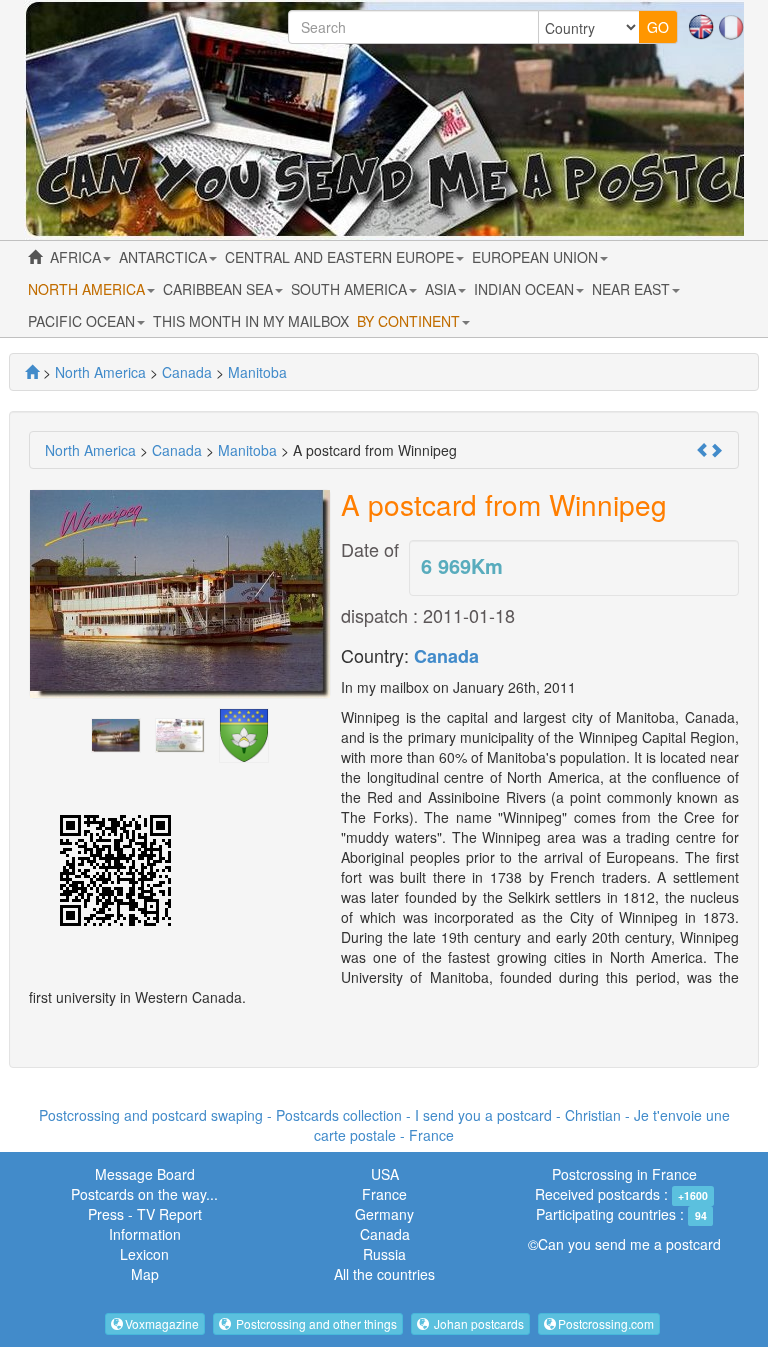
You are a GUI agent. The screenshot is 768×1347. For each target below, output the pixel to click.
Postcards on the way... (144, 1194)
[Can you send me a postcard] (32, 372)
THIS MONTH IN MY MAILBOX (251, 321)
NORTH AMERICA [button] (88, 289)
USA (385, 1174)
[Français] (731, 25)
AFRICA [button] (77, 257)
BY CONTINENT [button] (410, 321)
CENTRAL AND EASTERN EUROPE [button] (341, 257)
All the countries (384, 1274)
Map (145, 1274)
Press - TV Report (145, 1214)
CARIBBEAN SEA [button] (220, 289)
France (384, 1194)
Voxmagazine (162, 1323)
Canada (446, 656)
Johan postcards (477, 1323)
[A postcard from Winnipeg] (116, 733)
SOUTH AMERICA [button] (351, 289)
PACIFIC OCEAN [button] (83, 321)
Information (145, 1234)
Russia (384, 1254)
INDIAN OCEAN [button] (526, 289)
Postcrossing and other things (315, 1323)
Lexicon (144, 1254)
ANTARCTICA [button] (165, 257)
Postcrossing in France (624, 1174)
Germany (384, 1214)
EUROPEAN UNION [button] (537, 257)
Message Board (145, 1174)
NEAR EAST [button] (633, 289)
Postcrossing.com (606, 1323)
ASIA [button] (442, 289)
